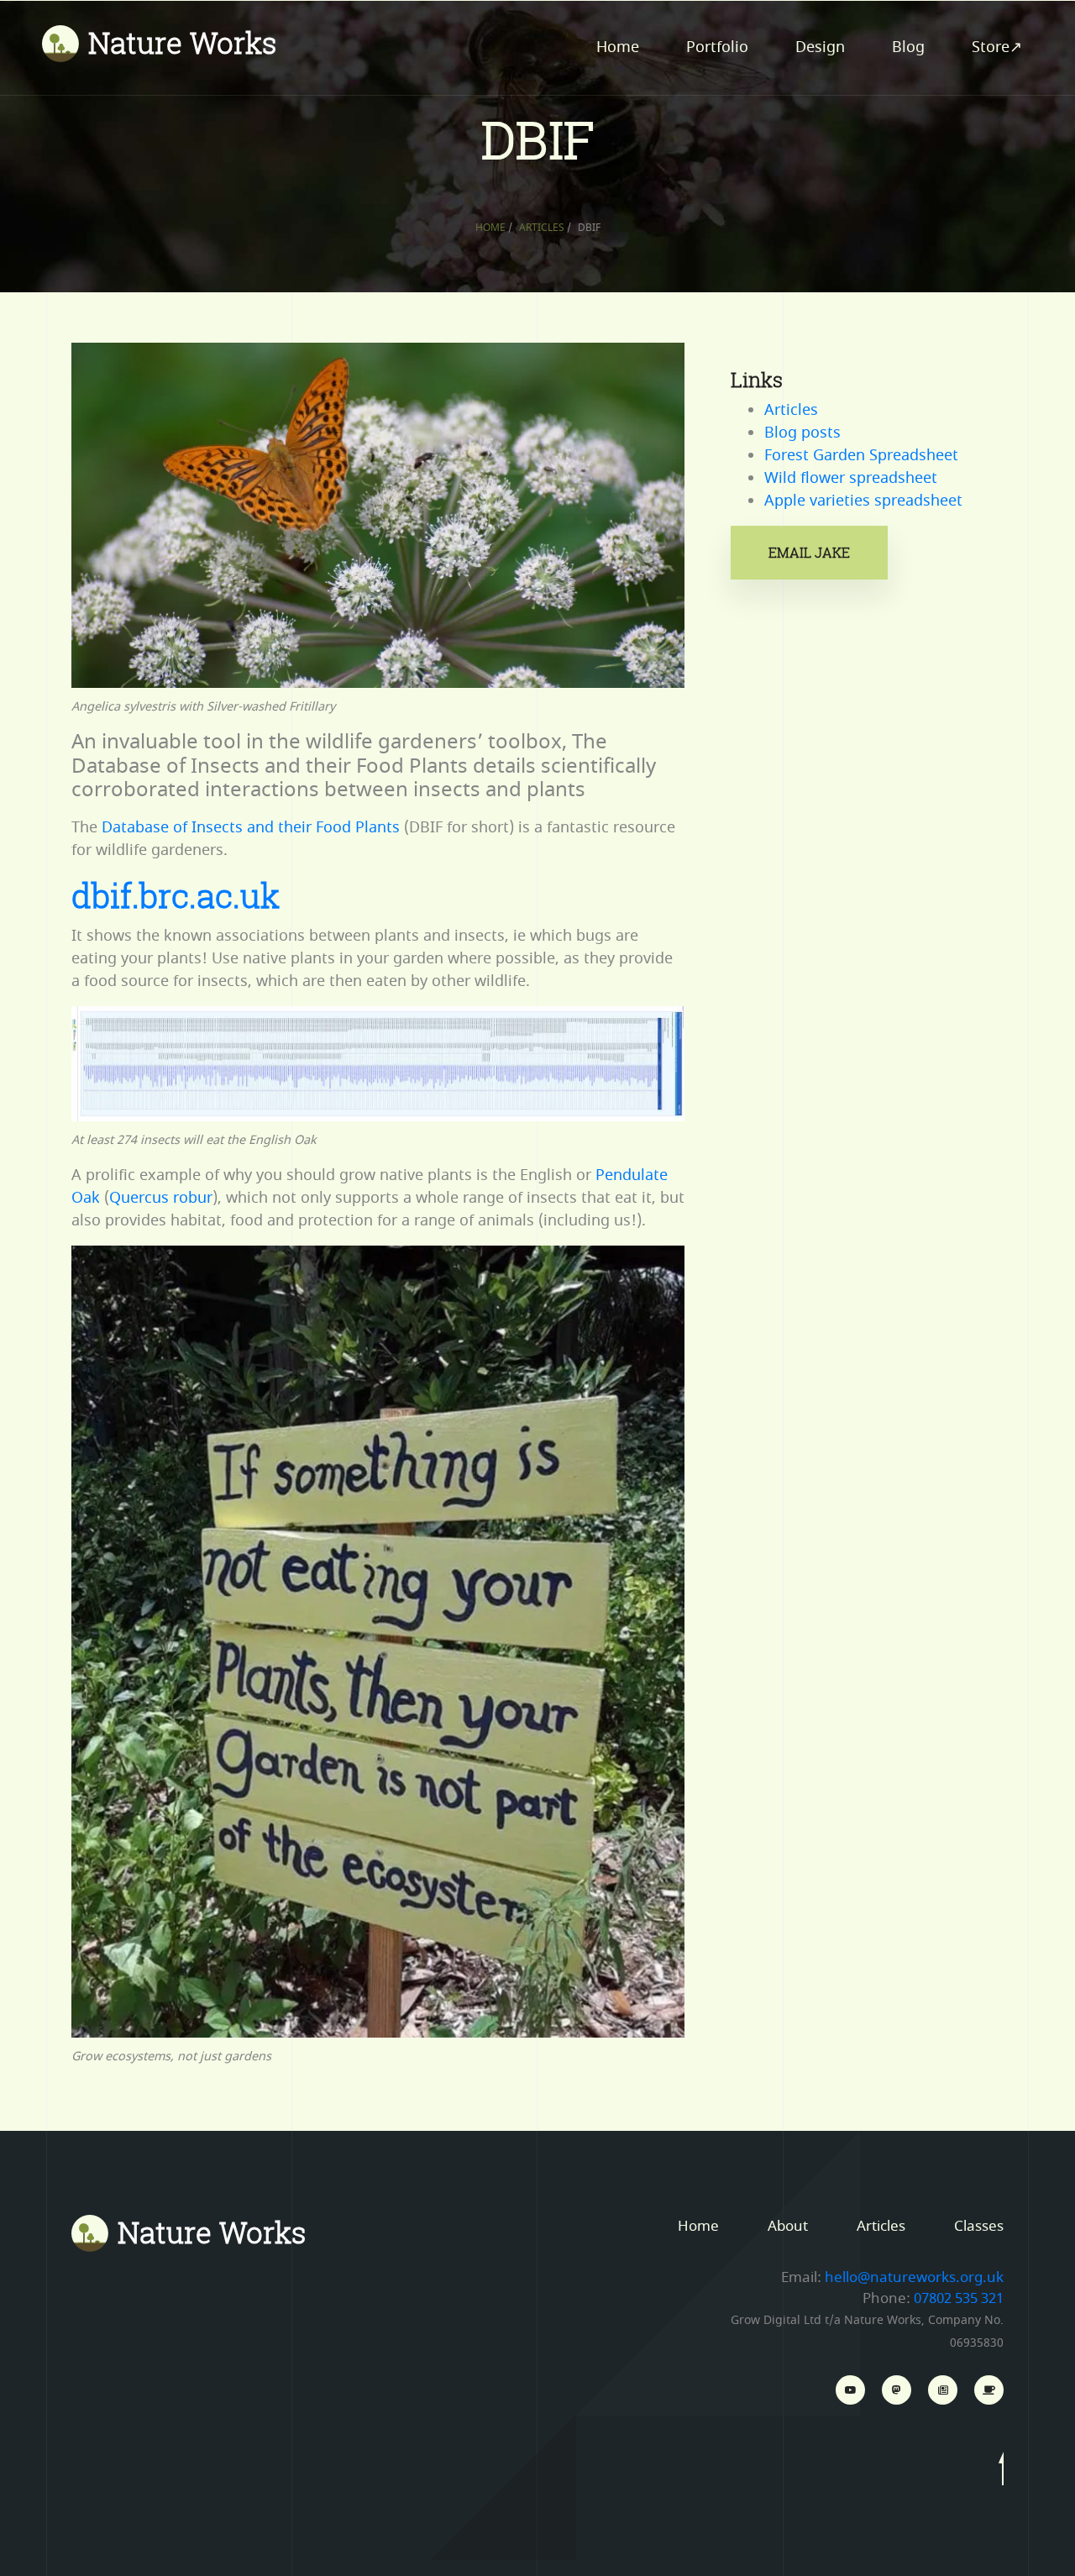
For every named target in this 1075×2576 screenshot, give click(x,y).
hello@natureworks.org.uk (914, 2277)
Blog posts (802, 433)
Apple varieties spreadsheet (863, 501)
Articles (542, 228)
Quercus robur (161, 1198)
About (788, 2226)
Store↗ (997, 47)
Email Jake (809, 553)
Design (820, 47)
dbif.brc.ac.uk (176, 895)
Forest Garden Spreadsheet (861, 455)
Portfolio (717, 47)
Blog (908, 47)
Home (618, 47)
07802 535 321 (959, 2298)
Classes (979, 2226)
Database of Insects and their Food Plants (251, 827)
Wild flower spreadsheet (851, 478)
